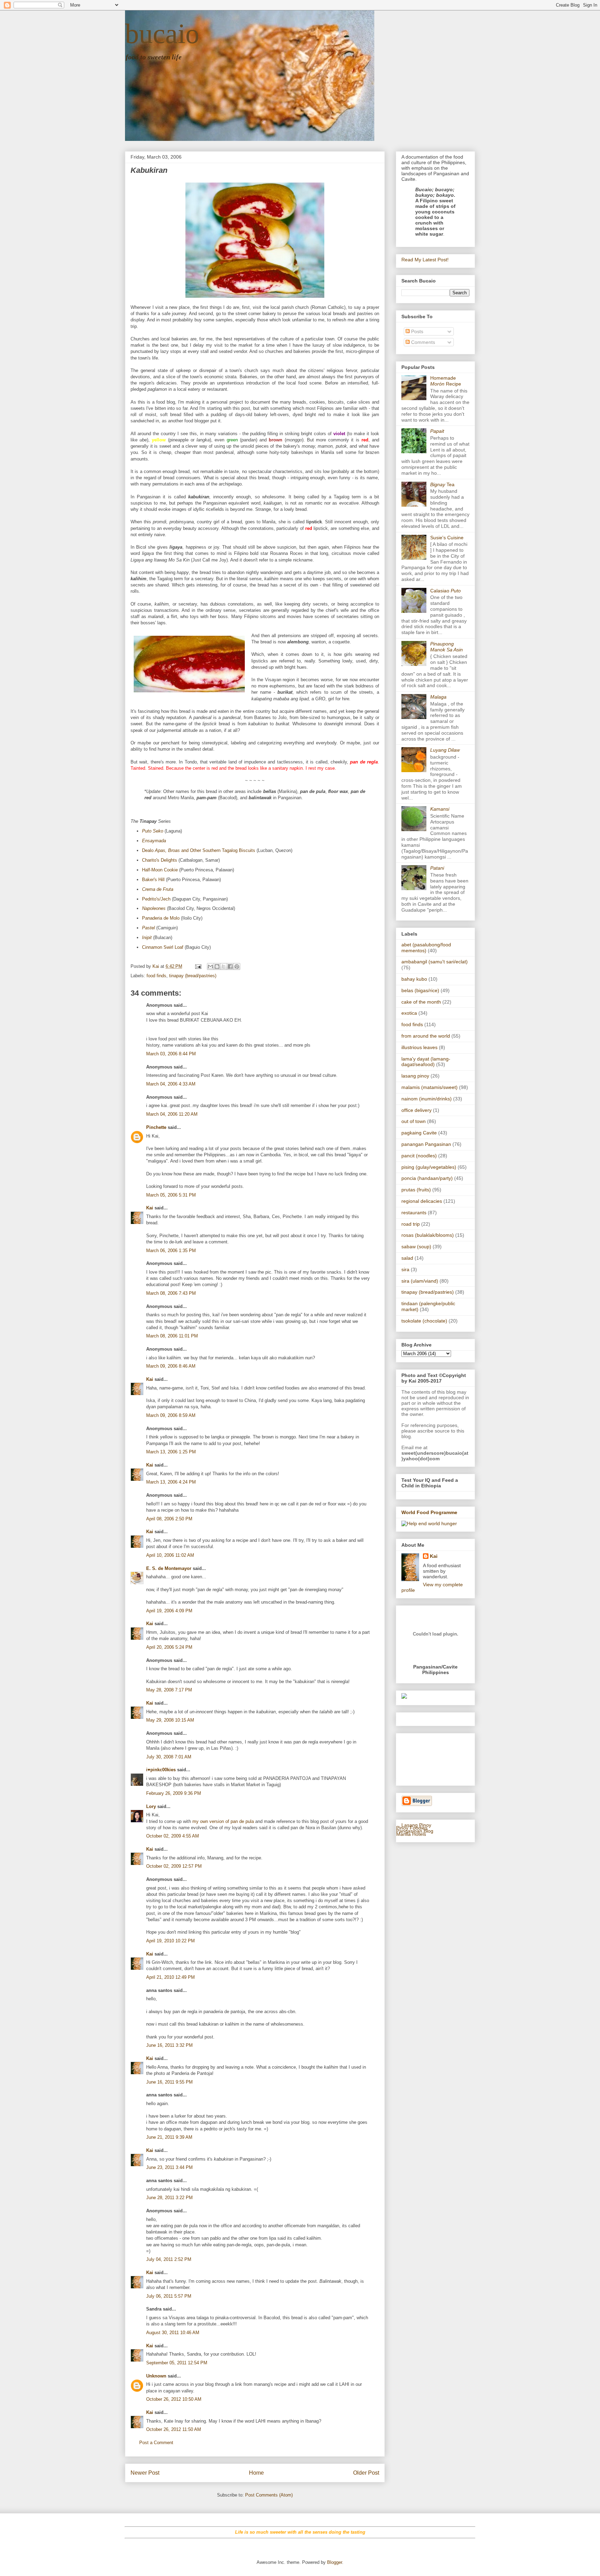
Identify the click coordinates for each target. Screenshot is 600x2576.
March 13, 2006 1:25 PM (171, 1452)
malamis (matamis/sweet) (430, 1087)
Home (256, 2473)
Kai (150, 1208)
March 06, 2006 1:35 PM (171, 1251)
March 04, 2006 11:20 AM (172, 1114)
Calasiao (445, 591)
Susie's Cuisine (447, 538)
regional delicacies (422, 1201)
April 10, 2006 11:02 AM (170, 1555)
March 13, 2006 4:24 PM (171, 1482)
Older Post (366, 2473)
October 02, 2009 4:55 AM (173, 1836)
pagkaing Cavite (419, 1133)
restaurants (414, 1213)
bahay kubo (414, 979)
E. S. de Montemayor (169, 1568)
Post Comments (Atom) (269, 2495)
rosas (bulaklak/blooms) (428, 1235)
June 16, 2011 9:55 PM (169, 2082)
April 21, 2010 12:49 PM (170, 1977)
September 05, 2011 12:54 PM (177, 2363)
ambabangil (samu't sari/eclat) (435, 962)
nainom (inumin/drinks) (427, 1099)
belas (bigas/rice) (420, 990)
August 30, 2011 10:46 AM (173, 2333)
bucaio (162, 34)
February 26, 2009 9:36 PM (174, 1793)
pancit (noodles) (419, 1156)
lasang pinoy (415, 1076)
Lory (151, 1806)
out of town (414, 1121)
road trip (411, 1224)
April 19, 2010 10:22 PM (170, 1941)
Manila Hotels (411, 1834)
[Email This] (210, 966)
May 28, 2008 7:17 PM (169, 1690)
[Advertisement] (423, 1758)
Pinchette (156, 1127)
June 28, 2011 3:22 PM (169, 2198)
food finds (156, 976)
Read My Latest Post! (425, 260)
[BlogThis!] (217, 966)
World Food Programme (429, 1512)
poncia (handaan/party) (427, 1178)
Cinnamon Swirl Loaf (163, 947)
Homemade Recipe (446, 381)
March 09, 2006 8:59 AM (171, 1415)
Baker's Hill (153, 880)
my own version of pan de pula (223, 1821)
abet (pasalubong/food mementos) (426, 948)
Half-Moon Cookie (160, 870)
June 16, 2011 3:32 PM (169, 2045)
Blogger (335, 2562)
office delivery (416, 1110)
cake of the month (421, 1002)
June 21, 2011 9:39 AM (169, 2137)
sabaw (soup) (416, 1247)
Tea (442, 484)
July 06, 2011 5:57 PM (169, 2296)
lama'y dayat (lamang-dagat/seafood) (426, 1062)
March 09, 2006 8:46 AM (171, 1366)
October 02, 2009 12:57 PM (174, 1866)
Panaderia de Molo (161, 918)
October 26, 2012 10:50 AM (174, 2399)
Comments (422, 342)
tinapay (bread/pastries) (193, 976)
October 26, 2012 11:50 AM (174, 2429)
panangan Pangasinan (426, 1144)
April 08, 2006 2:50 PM (169, 1519)
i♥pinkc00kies (161, 1770)
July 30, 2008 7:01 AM (169, 1757)
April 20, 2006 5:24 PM (169, 1647)
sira (405, 1269)
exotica (409, 1013)
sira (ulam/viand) (420, 1281)
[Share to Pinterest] (237, 966)
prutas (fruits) (416, 1190)
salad (407, 1258)
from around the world (426, 1036)
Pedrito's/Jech (156, 899)
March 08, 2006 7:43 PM (171, 1293)
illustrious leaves (419, 1047)
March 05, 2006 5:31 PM (171, 1195)
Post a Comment (156, 2443)
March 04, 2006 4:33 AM (171, 1084)
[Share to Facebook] (230, 966)
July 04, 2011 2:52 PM (169, 2259)
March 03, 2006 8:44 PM (171, 1054)
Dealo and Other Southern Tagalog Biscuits (199, 850)
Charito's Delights (160, 860)
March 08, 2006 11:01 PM (172, 1336)
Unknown (156, 2376)
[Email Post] (198, 966)
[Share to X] (224, 966)
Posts (416, 331)
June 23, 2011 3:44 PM (169, 2167)
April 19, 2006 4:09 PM (169, 1611)
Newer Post (145, 2473)
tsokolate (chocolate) (424, 1321)
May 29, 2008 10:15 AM (170, 1720)
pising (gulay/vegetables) (429, 1167)
